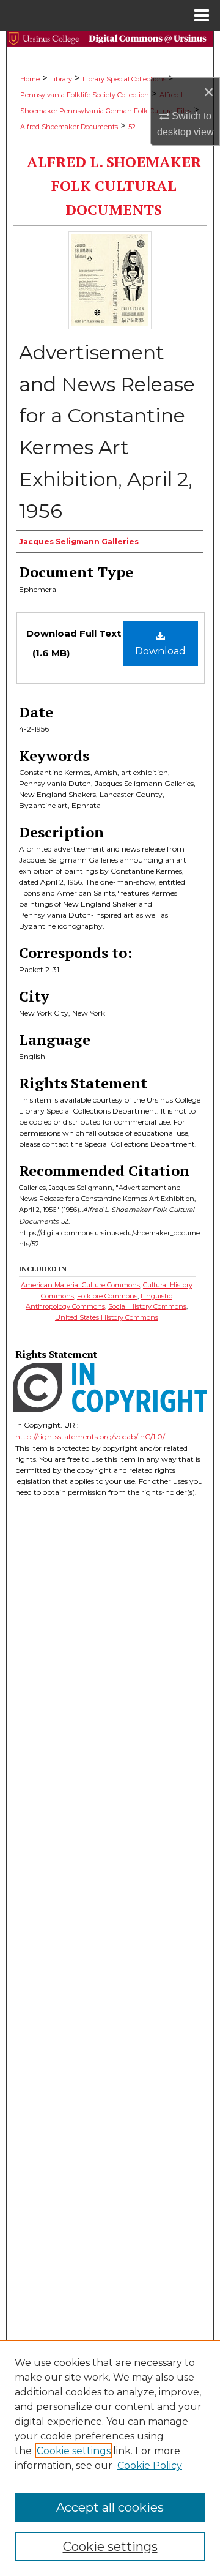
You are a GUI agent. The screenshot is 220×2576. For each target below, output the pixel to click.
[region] (110, 2458)
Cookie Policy (150, 2466)
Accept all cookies (110, 2507)
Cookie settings (74, 2451)
